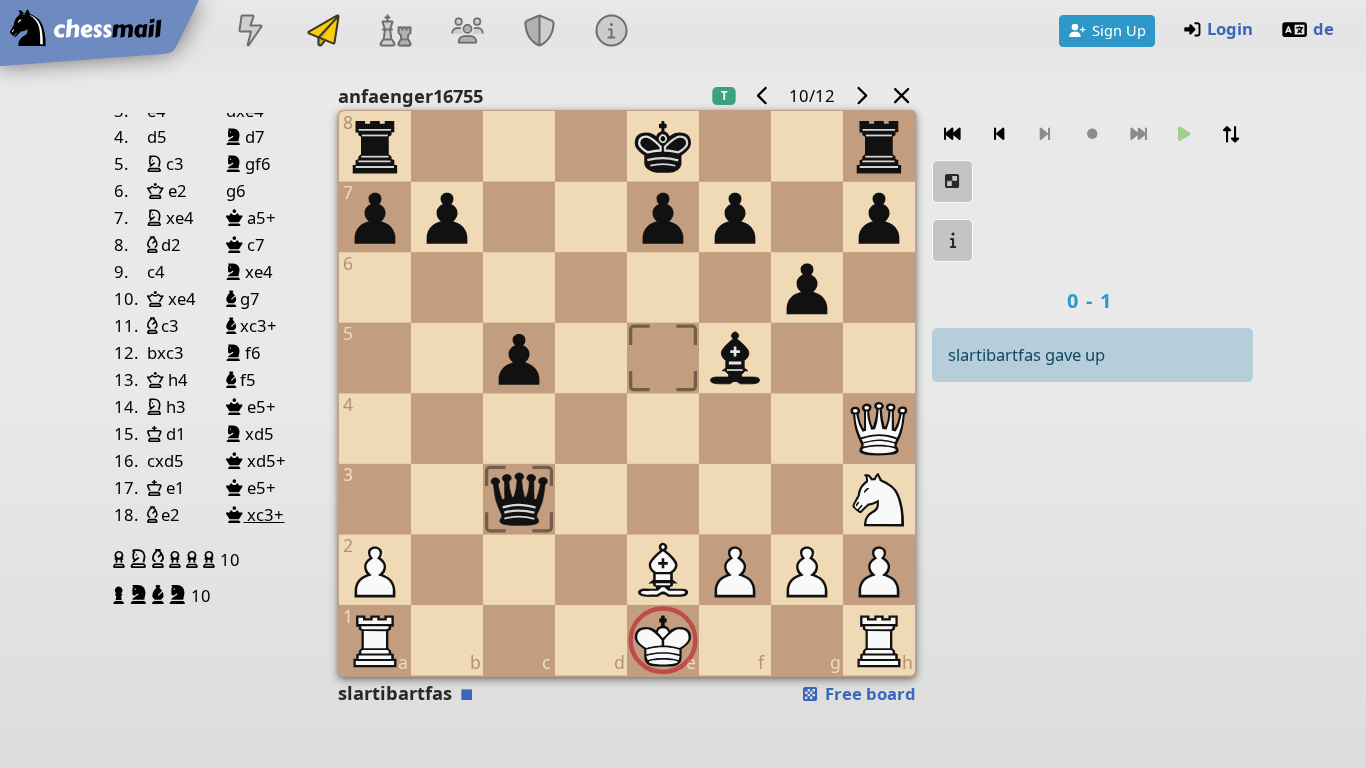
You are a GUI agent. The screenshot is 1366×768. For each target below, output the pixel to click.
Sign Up (1119, 30)
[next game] (861, 95)
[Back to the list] (901, 95)
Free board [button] (868, 693)
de (1323, 28)
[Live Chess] (251, 32)
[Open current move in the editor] (953, 181)
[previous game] (763, 95)
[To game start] (953, 134)
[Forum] (467, 32)
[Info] (612, 32)
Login (1230, 28)
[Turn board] (1231, 134)
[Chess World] (395, 32)
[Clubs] (540, 32)
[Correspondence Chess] (323, 32)
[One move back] (999, 134)
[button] (121, 559)
